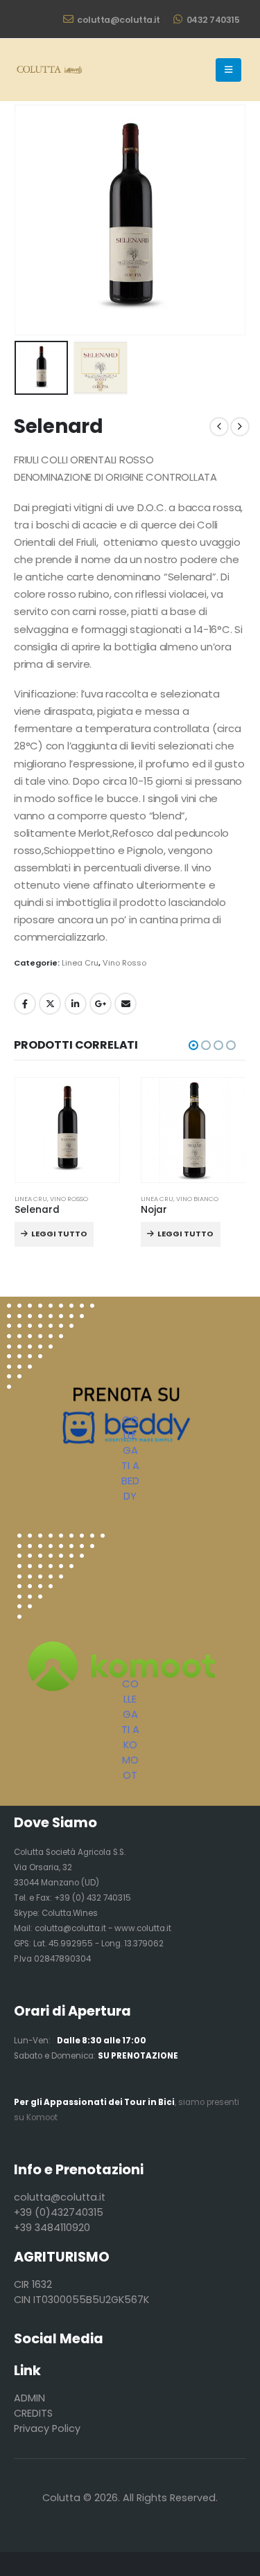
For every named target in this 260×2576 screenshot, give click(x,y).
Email (125, 1004)
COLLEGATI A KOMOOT (130, 1729)
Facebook (25, 1004)
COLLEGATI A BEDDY (130, 1458)
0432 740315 (213, 20)
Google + (101, 1004)
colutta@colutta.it (118, 20)
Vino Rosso (124, 963)
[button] (228, 70)
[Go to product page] (68, 1130)
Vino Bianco (197, 1199)
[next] (240, 427)
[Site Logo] (49, 70)
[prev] (219, 427)
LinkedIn (76, 1004)
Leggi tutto (59, 1234)
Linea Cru (80, 963)
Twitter (50, 1004)
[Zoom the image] (61, 1541)
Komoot (42, 2117)
